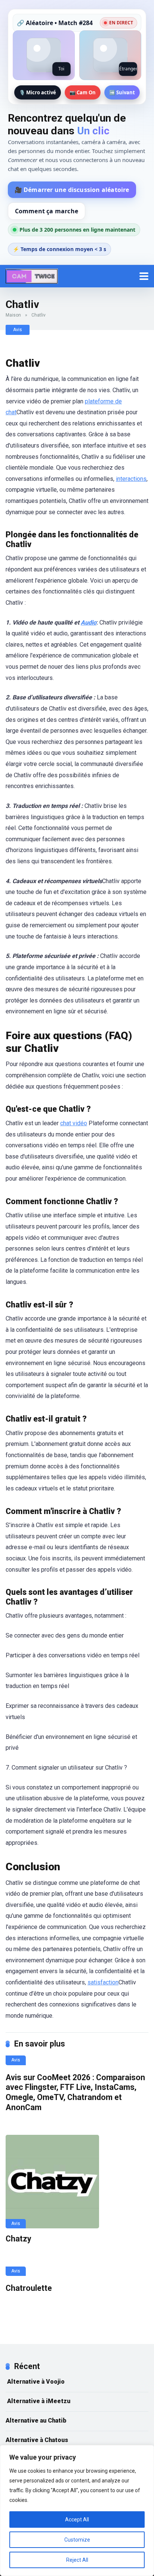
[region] (77, 2511)
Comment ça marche (47, 211)
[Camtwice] (32, 275)
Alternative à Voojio (35, 2382)
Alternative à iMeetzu (38, 2401)
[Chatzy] (77, 2182)
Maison (13, 315)
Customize (77, 2540)
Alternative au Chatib (36, 2421)
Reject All (77, 2560)
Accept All (77, 2519)
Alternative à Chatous (37, 2440)
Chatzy (19, 2239)
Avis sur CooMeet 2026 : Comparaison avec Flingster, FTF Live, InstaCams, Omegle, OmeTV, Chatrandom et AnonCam (75, 2092)
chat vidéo (74, 1123)
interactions (131, 479)
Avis (18, 330)
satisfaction (103, 1982)
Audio (89, 622)
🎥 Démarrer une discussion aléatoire (72, 190)
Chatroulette (29, 2288)
